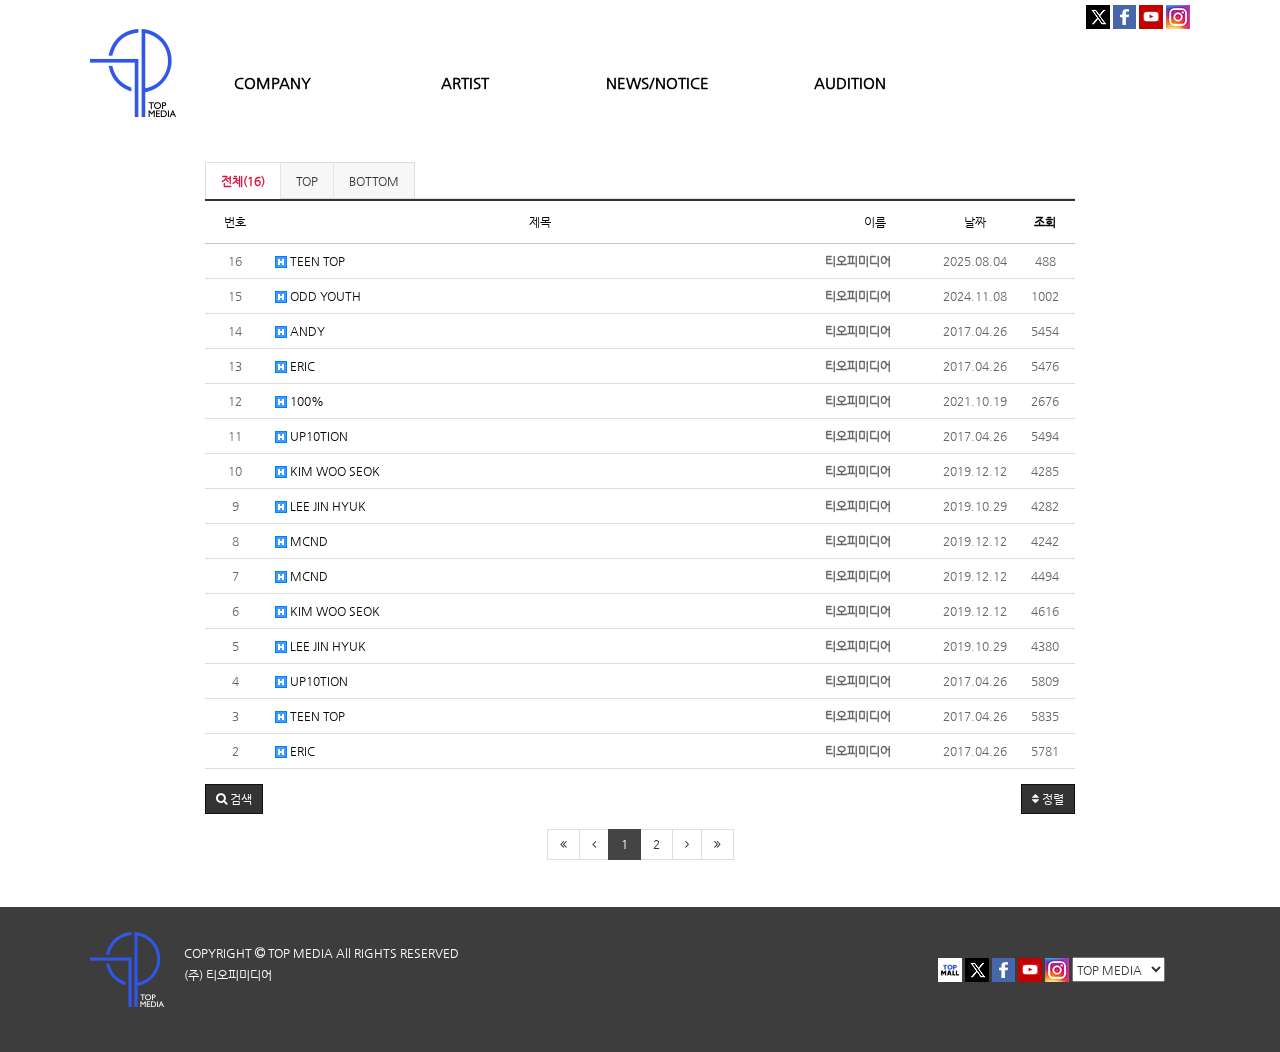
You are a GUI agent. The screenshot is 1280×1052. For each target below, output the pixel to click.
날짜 (975, 222)
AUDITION (850, 82)
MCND (307, 541)
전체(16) (243, 181)
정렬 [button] (1051, 799)
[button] (234, 799)
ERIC (301, 366)
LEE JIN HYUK (326, 506)
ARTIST (465, 82)
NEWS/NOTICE (657, 82)
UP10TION (317, 436)
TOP (307, 181)
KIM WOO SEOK (333, 471)
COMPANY (272, 82)
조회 (1045, 222)
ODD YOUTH (324, 296)
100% (305, 401)
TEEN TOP (316, 261)
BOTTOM (374, 181)
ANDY (306, 331)
